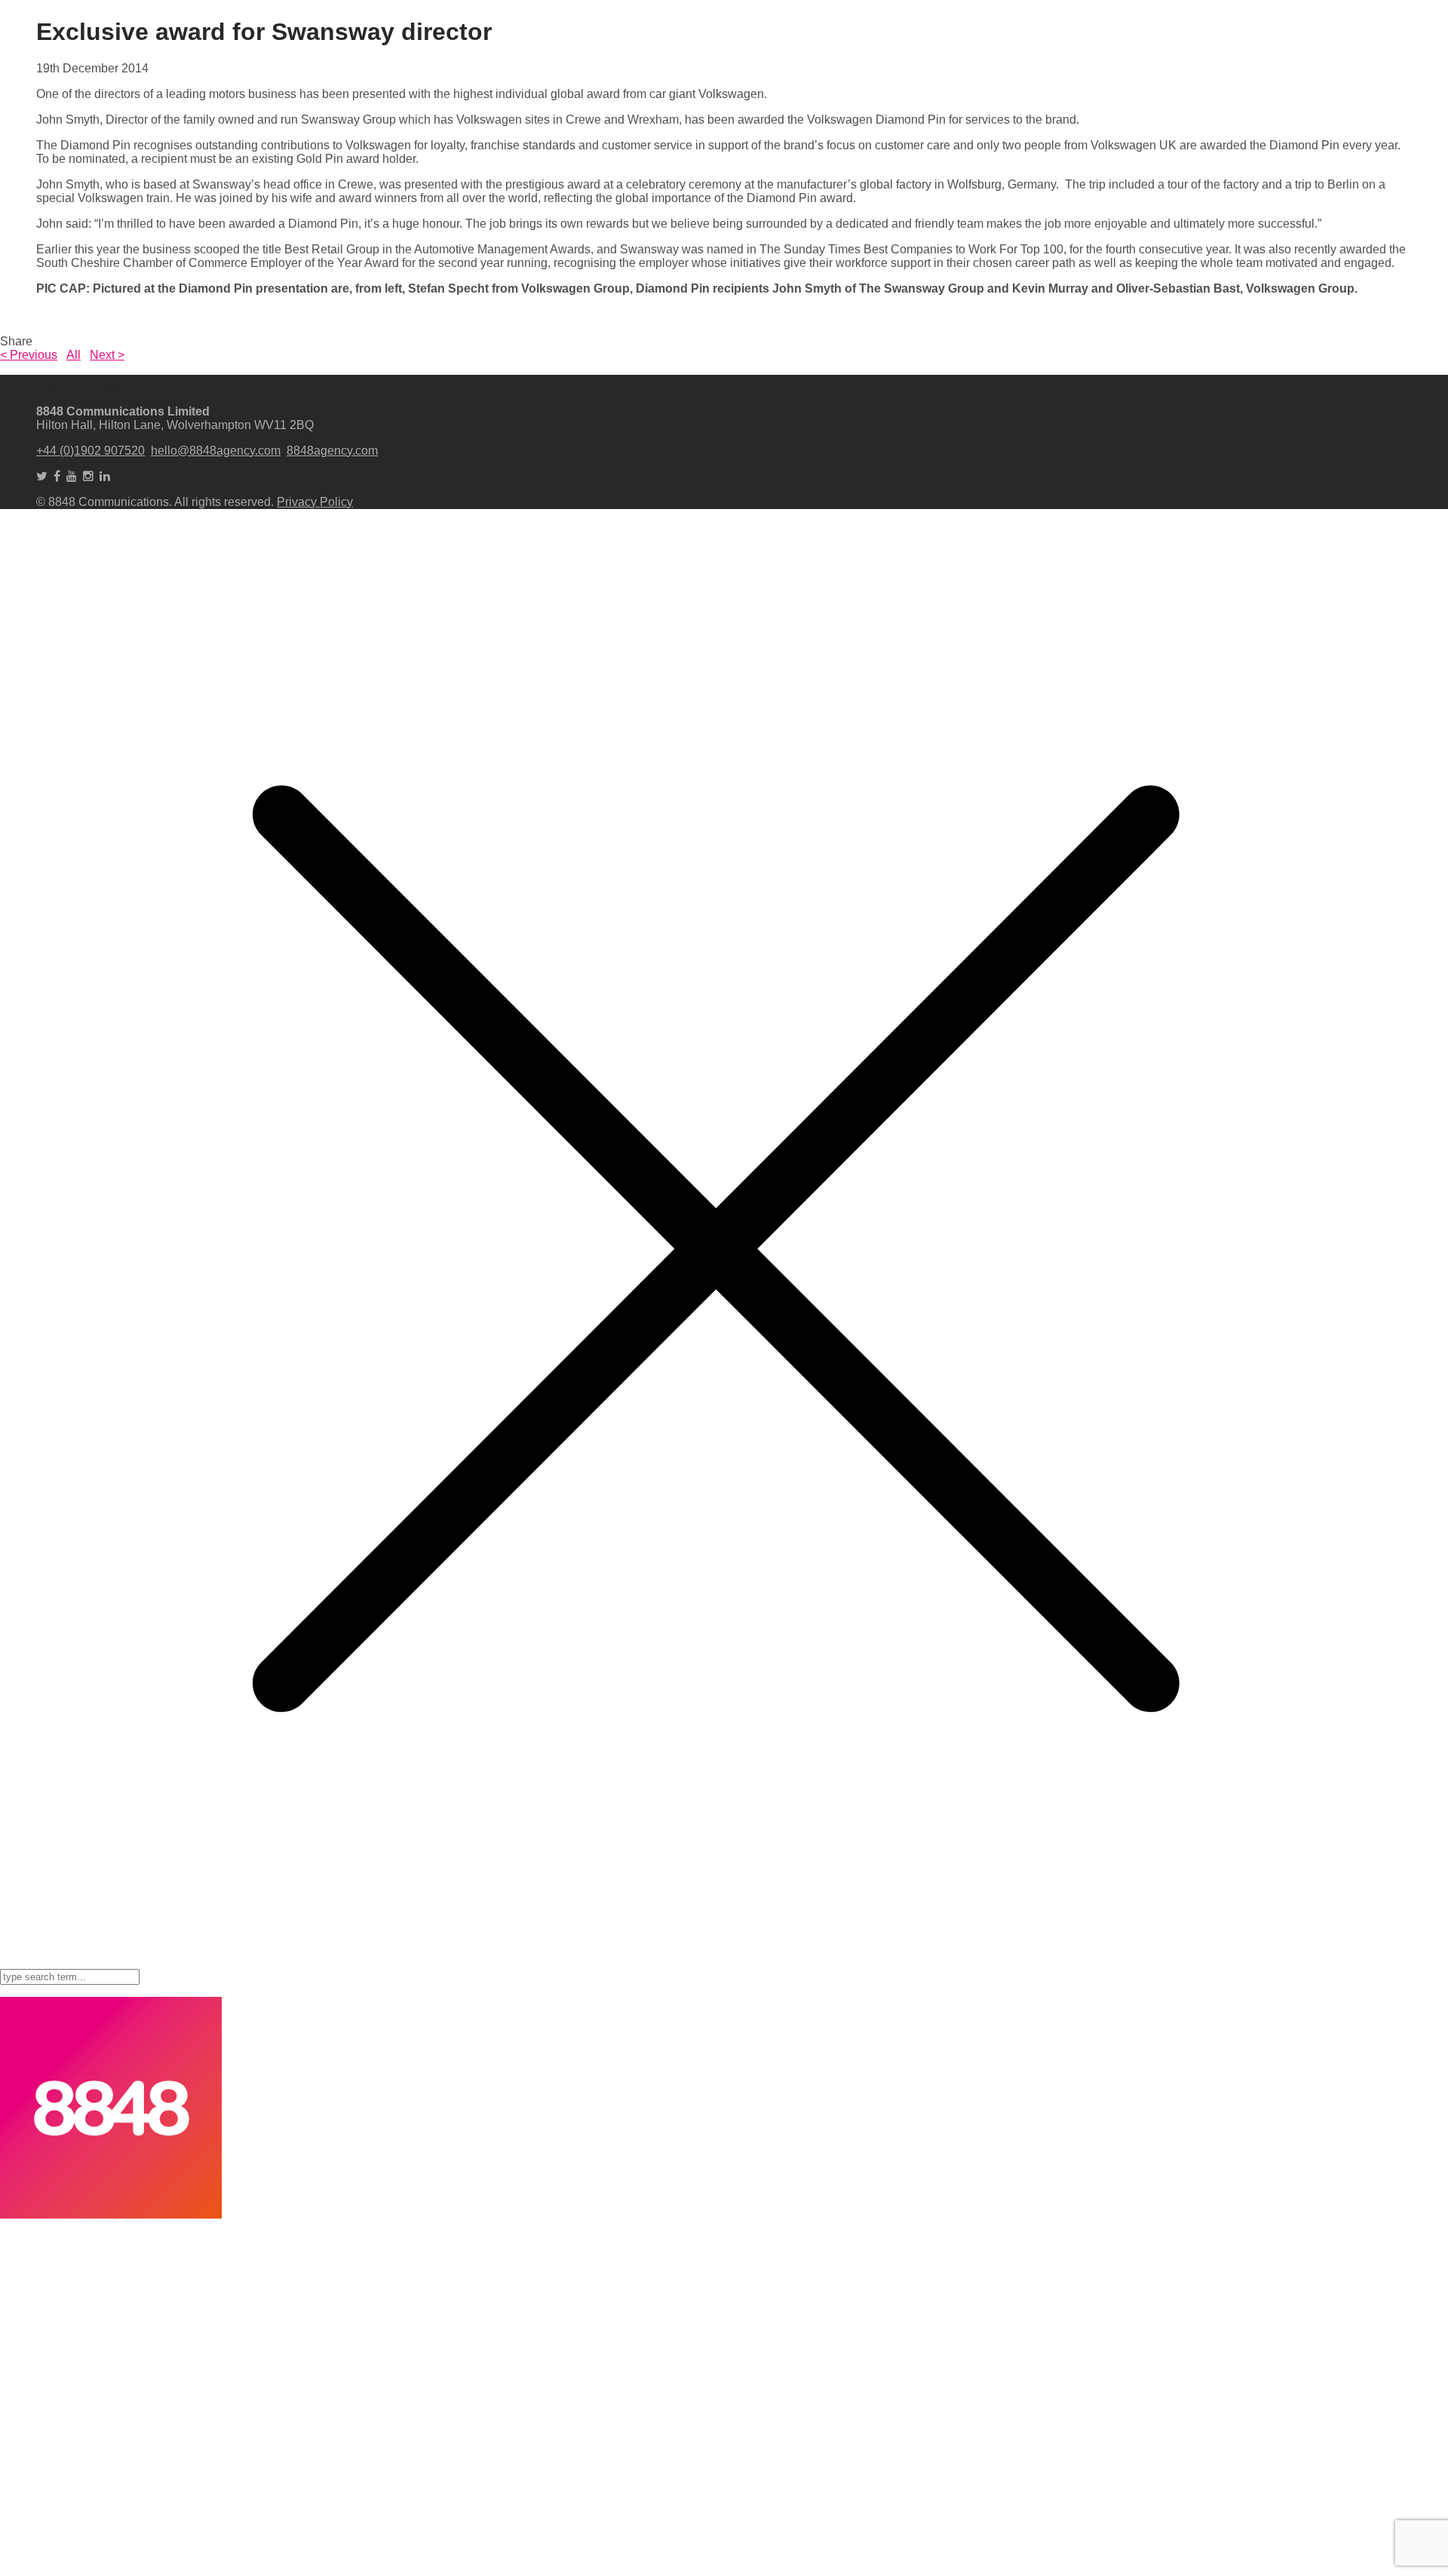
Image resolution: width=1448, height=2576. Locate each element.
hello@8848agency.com (216, 451)
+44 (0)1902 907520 (90, 451)
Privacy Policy (315, 502)
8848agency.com (332, 451)
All (74, 355)
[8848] (111, 2214)
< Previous (29, 355)
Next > (107, 355)
